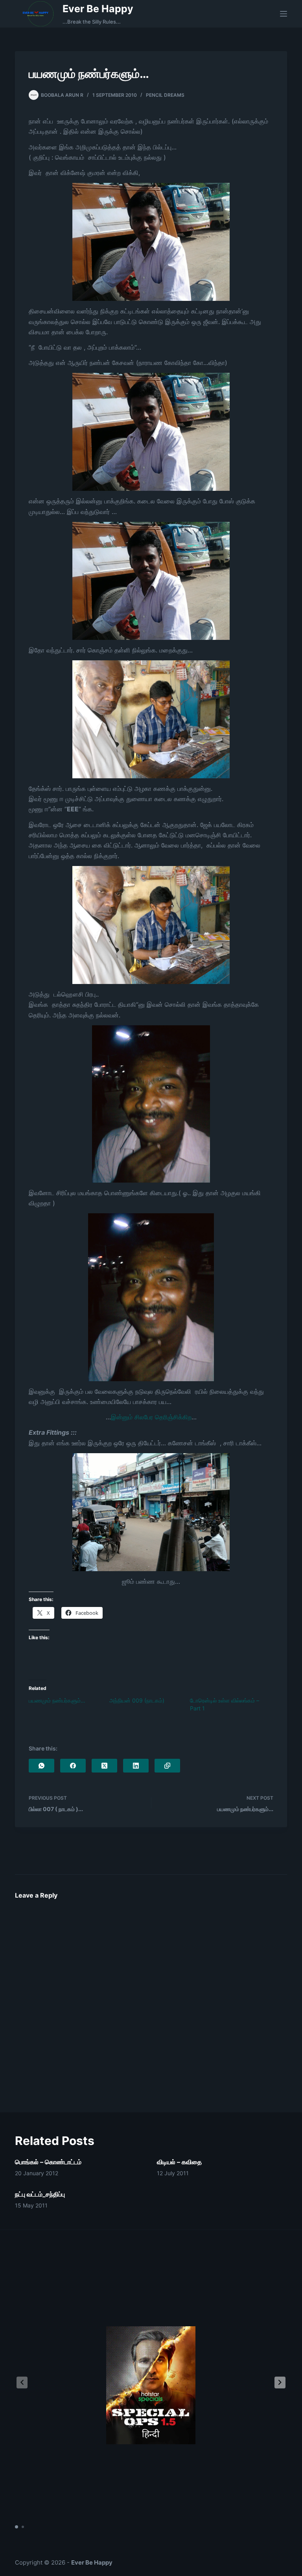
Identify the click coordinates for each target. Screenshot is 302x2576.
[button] (280, 2383)
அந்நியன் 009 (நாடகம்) (137, 1700)
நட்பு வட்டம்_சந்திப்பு (40, 2194)
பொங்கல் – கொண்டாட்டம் (48, 2162)
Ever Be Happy (98, 9)
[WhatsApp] (41, 1766)
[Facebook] (73, 1766)
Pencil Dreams (165, 95)
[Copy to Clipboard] (167, 1766)
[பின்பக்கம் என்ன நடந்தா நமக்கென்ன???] (151, 1297)
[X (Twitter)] (104, 1766)
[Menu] (284, 14)
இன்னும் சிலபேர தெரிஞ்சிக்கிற (151, 1417)
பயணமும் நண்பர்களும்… (57, 1700)
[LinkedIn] (136, 1766)
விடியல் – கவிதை (179, 2162)
